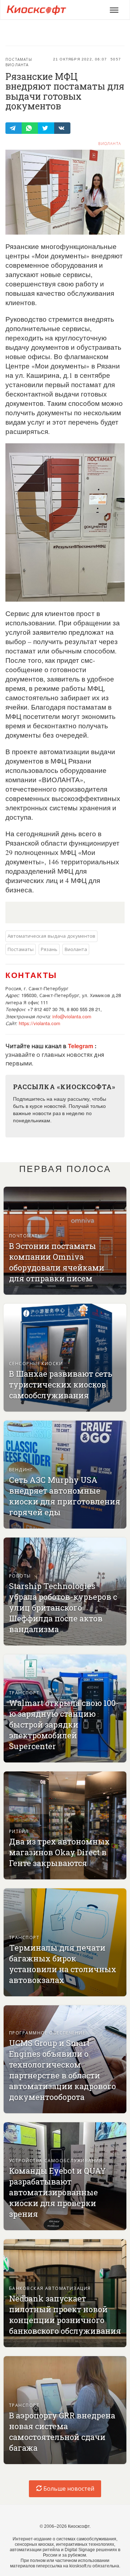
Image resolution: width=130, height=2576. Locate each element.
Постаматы (19, 59)
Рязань (49, 949)
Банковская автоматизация (50, 2288)
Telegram (81, 1046)
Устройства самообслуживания (56, 2160)
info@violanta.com (72, 1016)
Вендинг (21, 1469)
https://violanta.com (40, 1023)
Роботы (20, 1576)
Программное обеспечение (47, 2032)
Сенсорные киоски (36, 1363)
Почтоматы (25, 1235)
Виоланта (17, 65)
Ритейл (19, 1831)
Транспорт (24, 1692)
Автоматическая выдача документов (51, 936)
